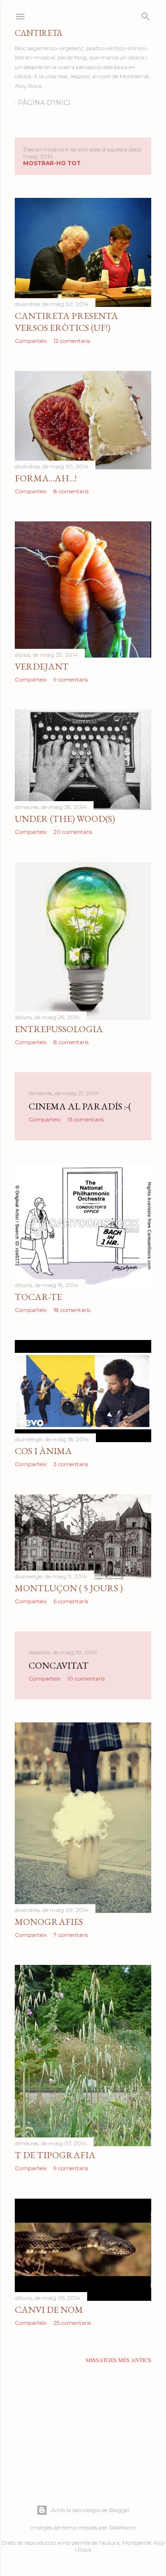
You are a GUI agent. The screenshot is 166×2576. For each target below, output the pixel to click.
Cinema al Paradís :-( (80, 1106)
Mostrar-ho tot (52, 163)
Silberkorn (122, 2527)
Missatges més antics (119, 2360)
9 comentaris (71, 679)
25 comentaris (72, 2323)
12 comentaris (72, 341)
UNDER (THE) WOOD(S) (65, 819)
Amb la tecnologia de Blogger (91, 2510)
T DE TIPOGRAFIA (55, 2155)
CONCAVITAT (59, 1665)
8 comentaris (71, 491)
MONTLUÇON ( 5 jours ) (69, 1588)
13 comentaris (86, 1119)
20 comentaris (73, 832)
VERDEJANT (42, 666)
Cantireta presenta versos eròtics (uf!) (66, 322)
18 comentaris (72, 1310)
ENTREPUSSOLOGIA (59, 1029)
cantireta (39, 33)
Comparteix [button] (31, 341)
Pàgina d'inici (44, 103)
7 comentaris (71, 1935)
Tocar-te (38, 1297)
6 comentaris (71, 1601)
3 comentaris (71, 1464)
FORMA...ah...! (46, 478)
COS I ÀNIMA (43, 1451)
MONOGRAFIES (49, 1922)
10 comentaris (86, 1678)
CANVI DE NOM (49, 2310)
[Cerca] (146, 14)
